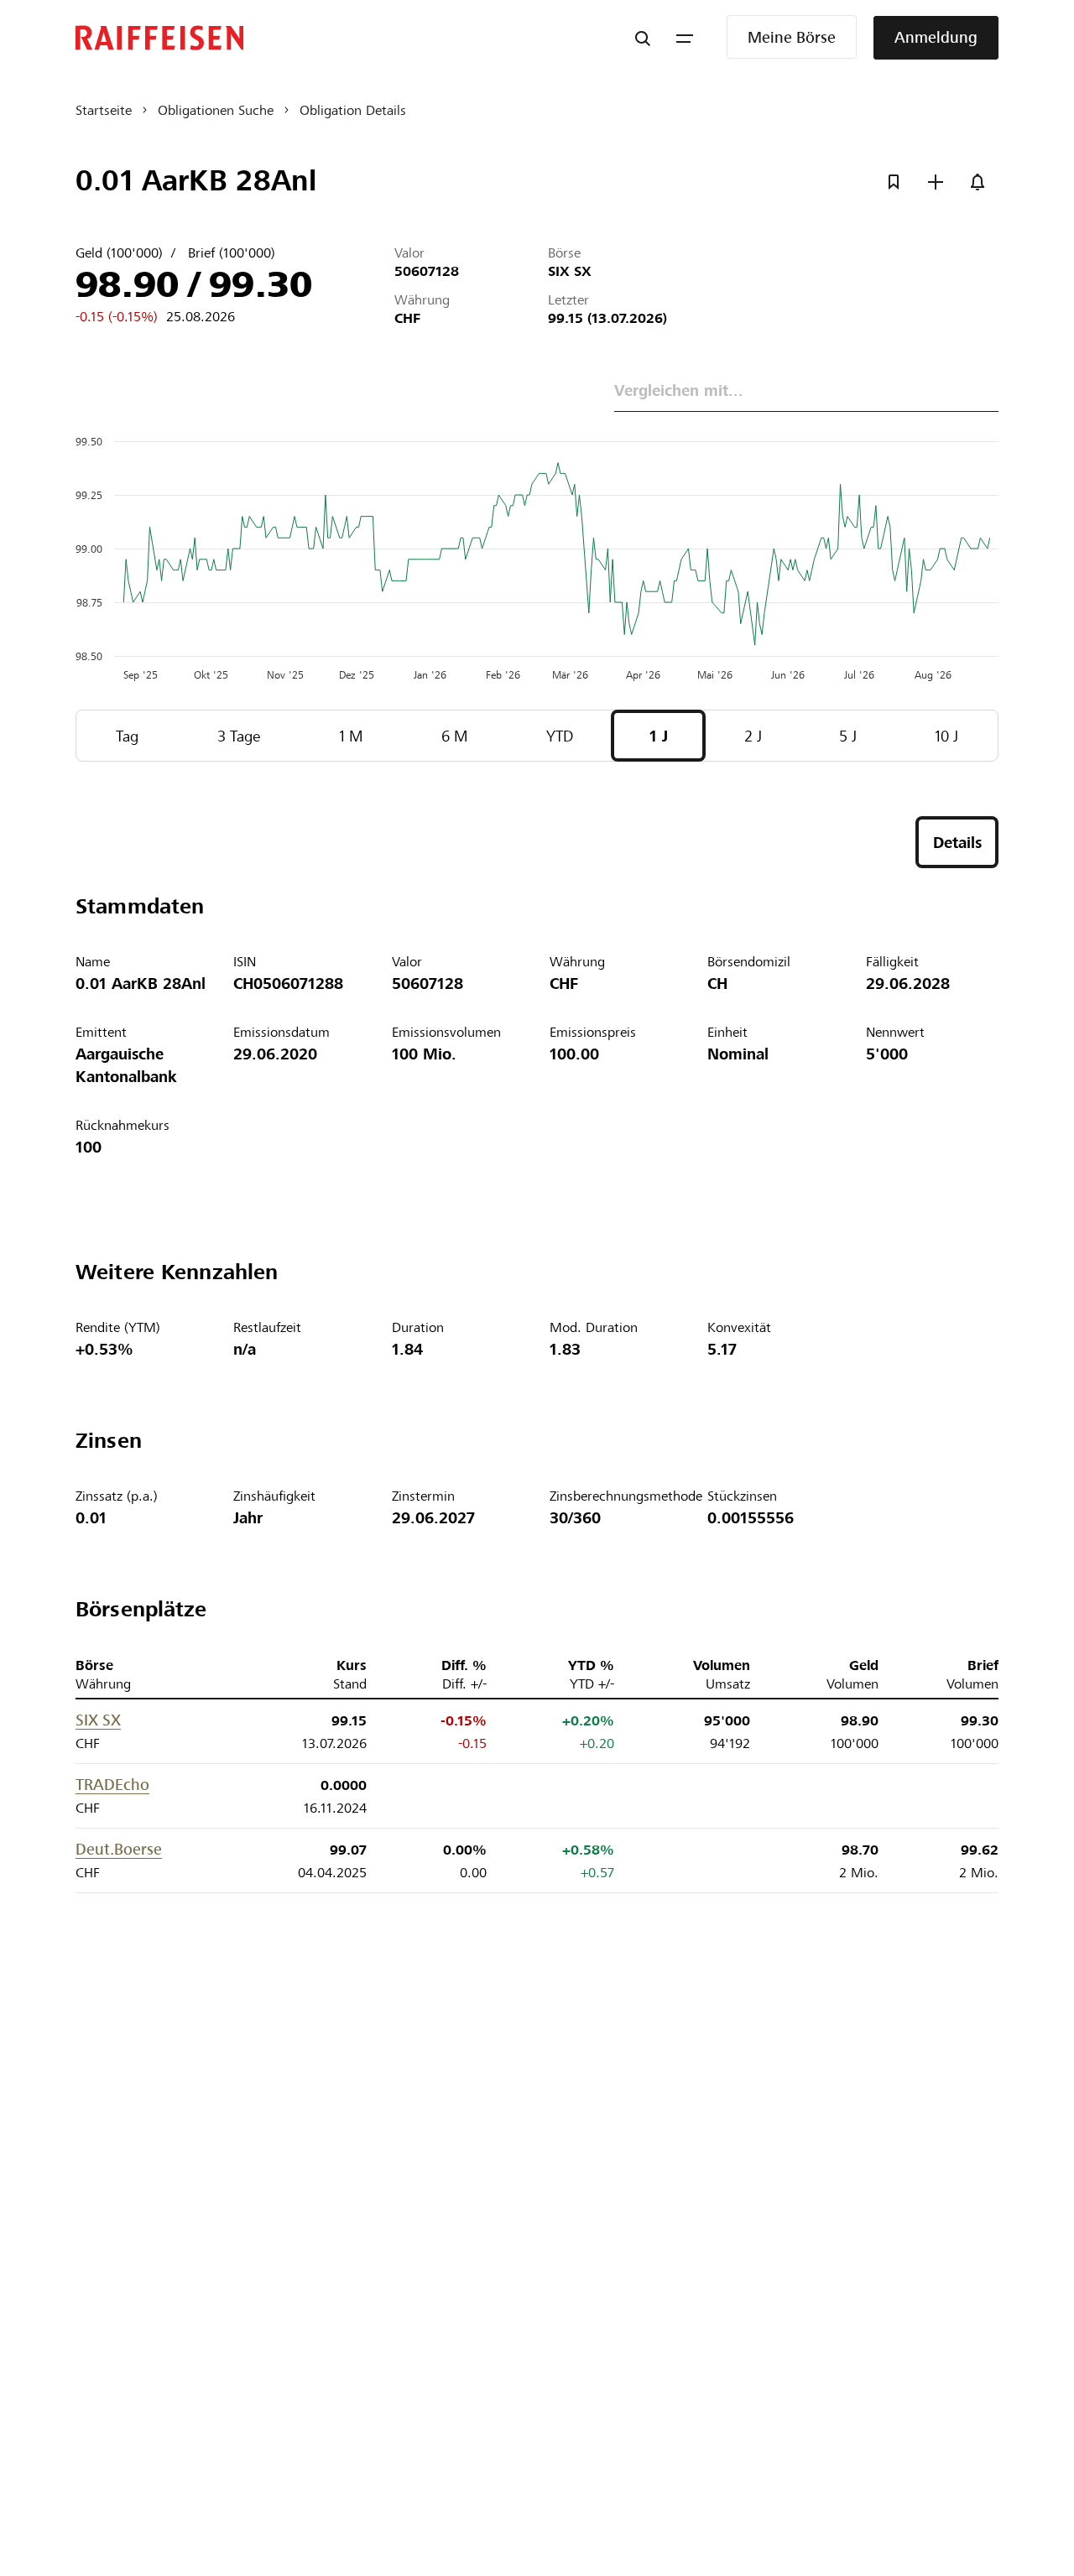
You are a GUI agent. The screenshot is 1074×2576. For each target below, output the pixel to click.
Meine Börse (792, 37)
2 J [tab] (753, 736)
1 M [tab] (351, 736)
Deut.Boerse (119, 1849)
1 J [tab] (659, 736)
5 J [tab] (848, 736)
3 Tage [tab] (239, 736)
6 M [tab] (455, 736)
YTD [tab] (560, 736)
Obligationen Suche (216, 110)
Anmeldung (936, 37)
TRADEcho (112, 1785)
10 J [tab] (946, 736)
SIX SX (98, 1720)
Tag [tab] (127, 736)
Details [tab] (957, 843)
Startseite (104, 110)
